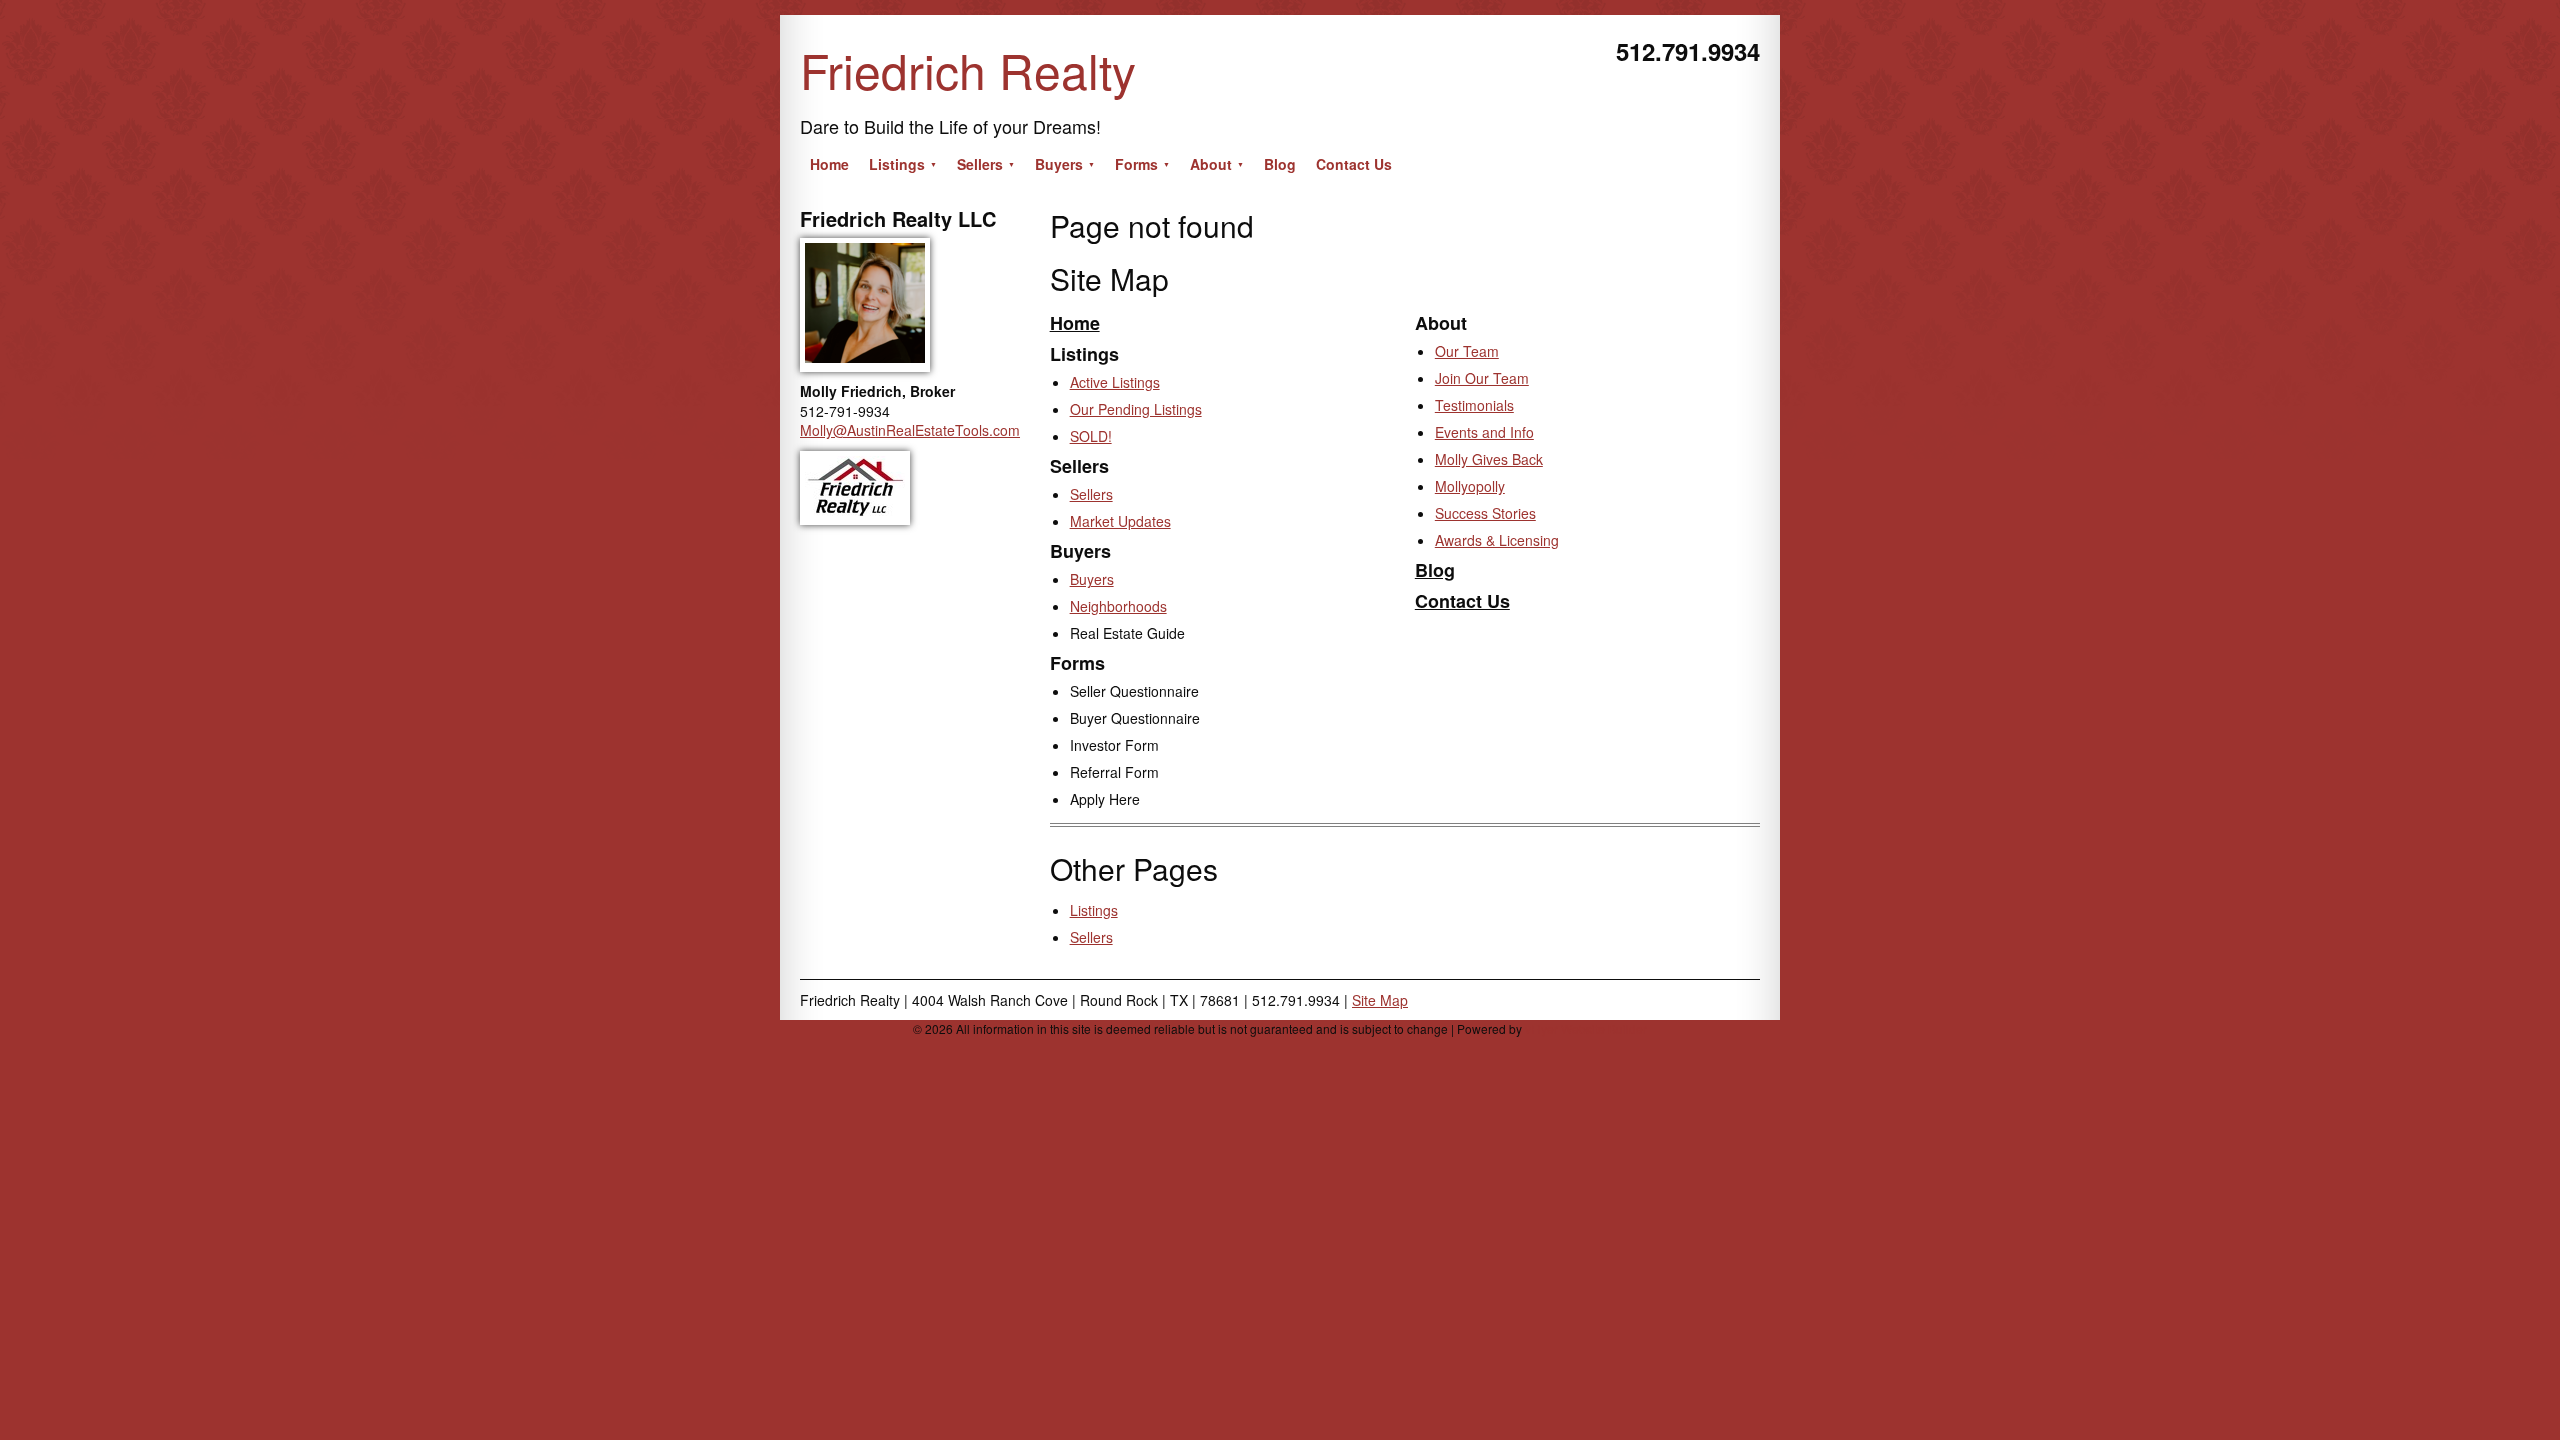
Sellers (1091, 494)
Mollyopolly (1470, 486)
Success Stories (1485, 513)
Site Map (1380, 1000)
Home (1075, 323)
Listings (1094, 910)
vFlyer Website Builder (1586, 1028)
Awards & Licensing (1497, 540)
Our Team (1467, 351)
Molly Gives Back (1489, 459)
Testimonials (1474, 405)
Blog (1435, 570)
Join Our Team (1482, 378)
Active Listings (1115, 382)
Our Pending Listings (1136, 409)
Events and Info (1484, 432)
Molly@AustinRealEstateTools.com (910, 430)
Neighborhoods (1118, 606)
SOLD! (1091, 436)
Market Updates (1120, 521)
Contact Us (1462, 601)
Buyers (1092, 579)
